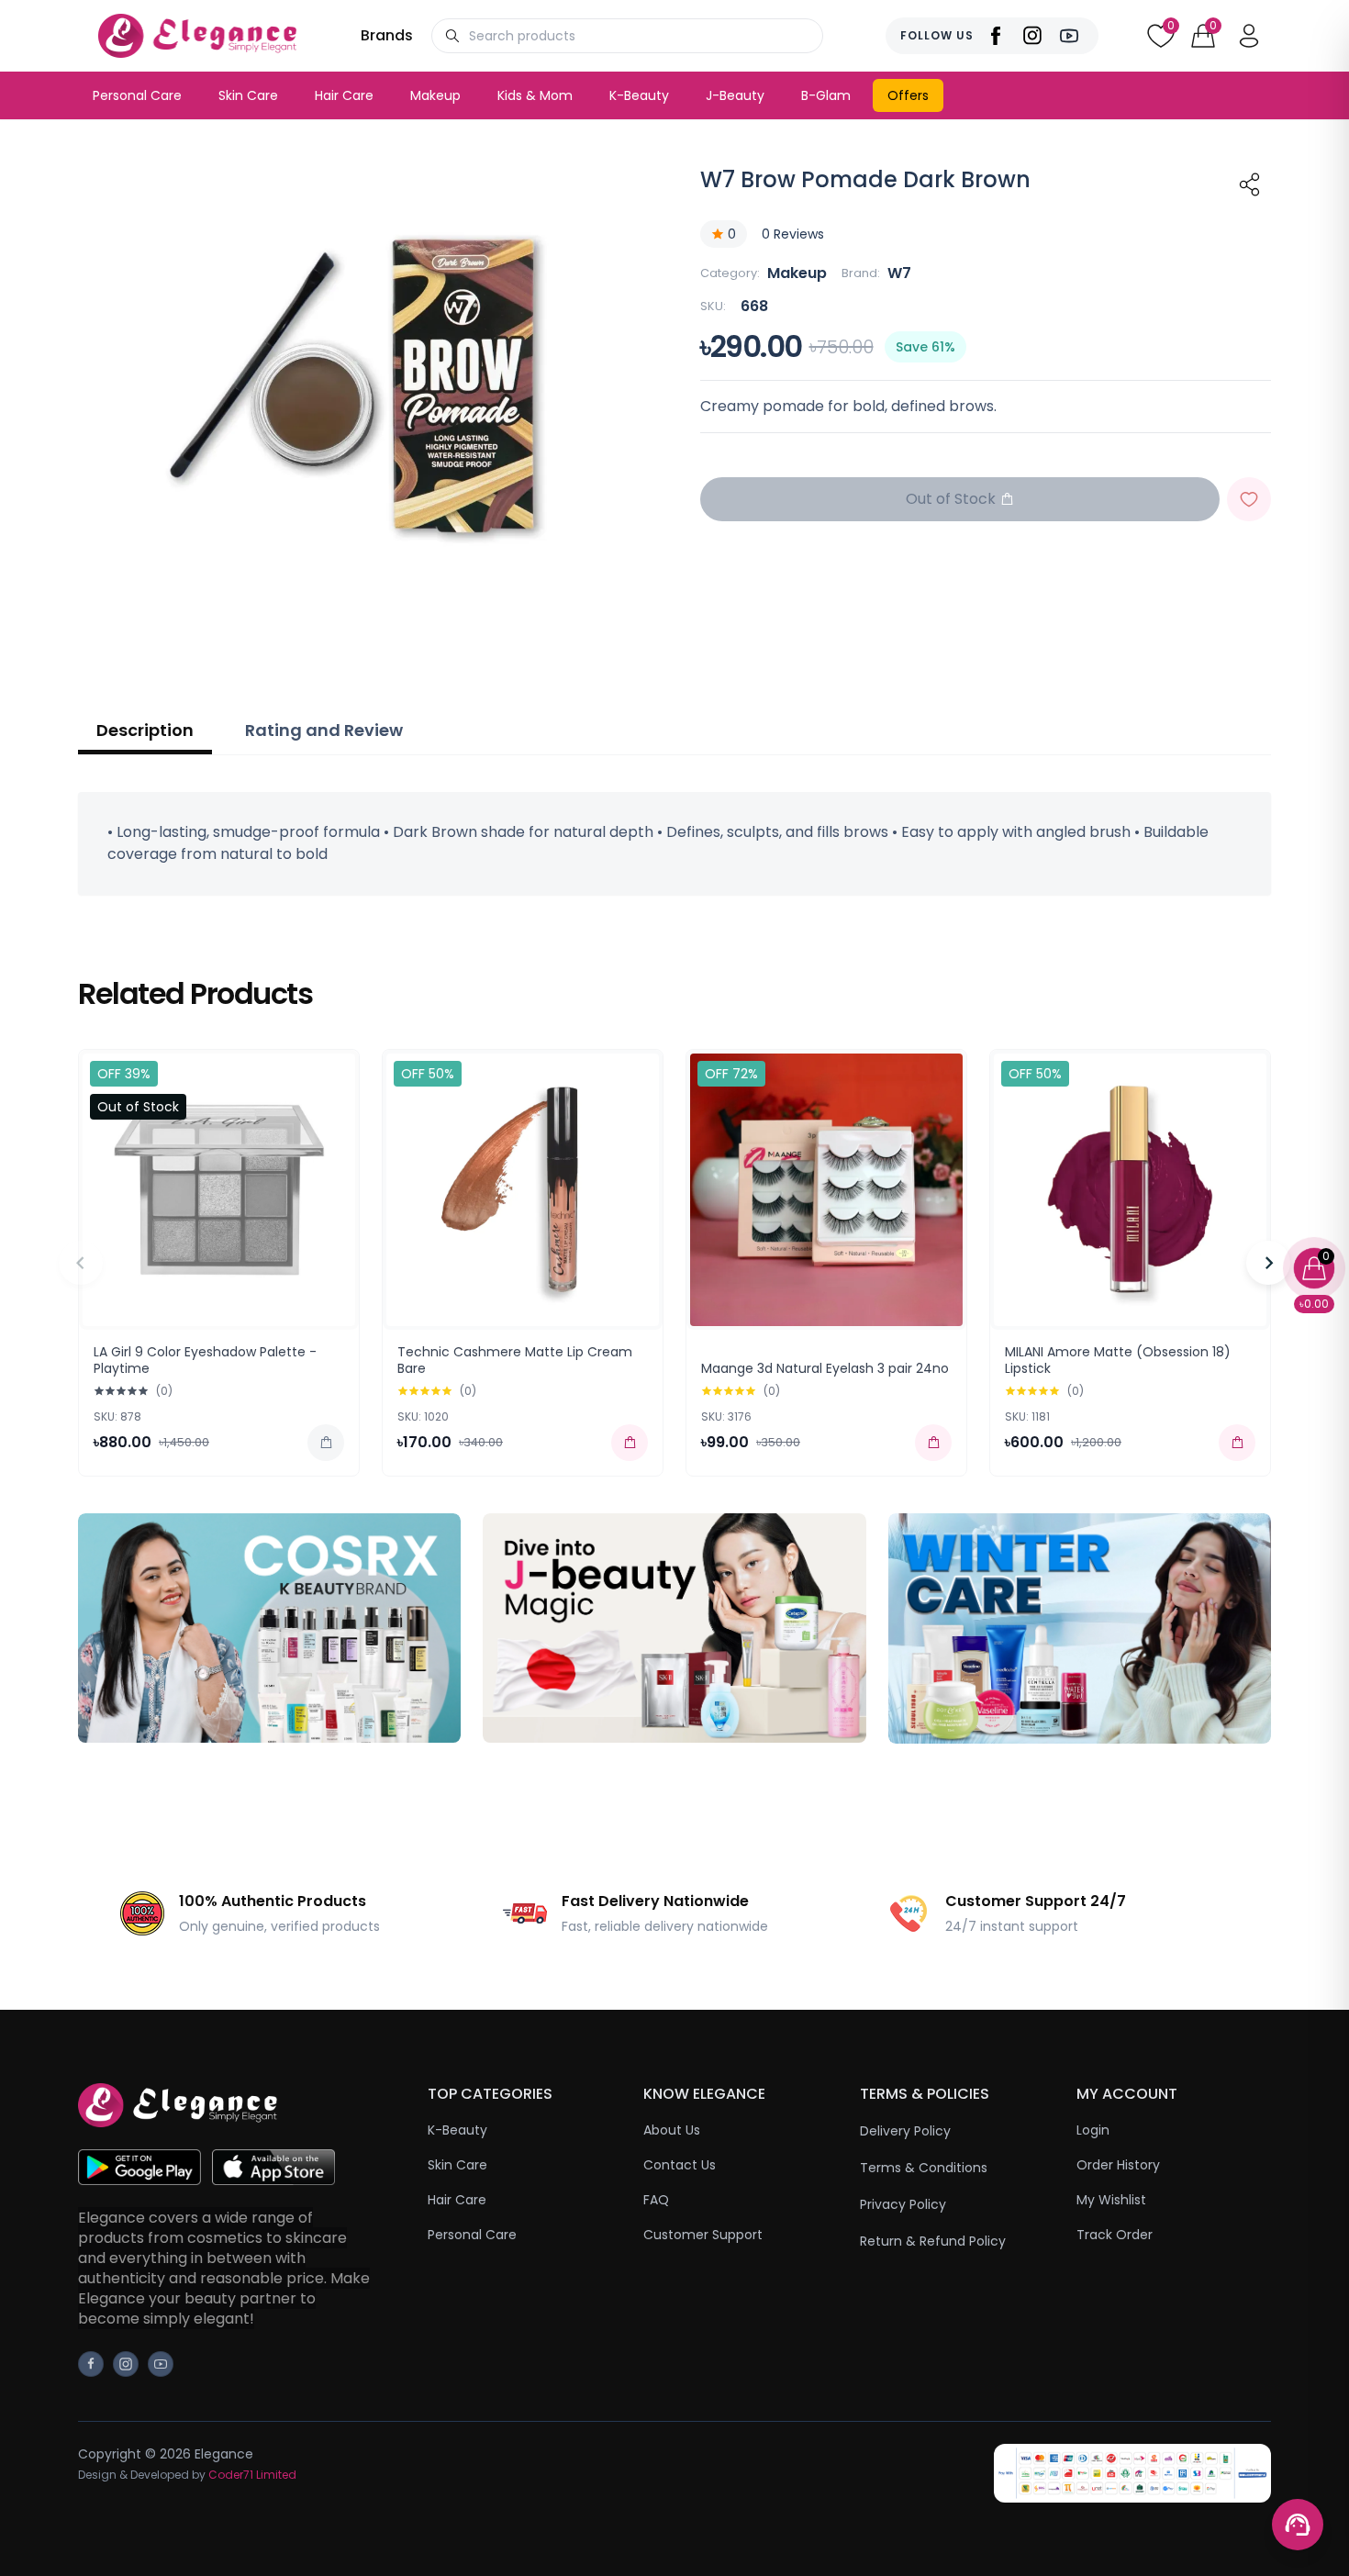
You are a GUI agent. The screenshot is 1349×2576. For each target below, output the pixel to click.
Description (145, 730)
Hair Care (344, 95)
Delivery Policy (905, 2131)
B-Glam (826, 95)
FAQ (656, 2200)
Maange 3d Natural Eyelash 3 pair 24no (825, 1368)
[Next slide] (1268, 1263)
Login (1093, 2130)
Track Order (1115, 2235)
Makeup (435, 95)
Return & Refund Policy (933, 2241)
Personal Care (137, 95)
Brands (387, 35)
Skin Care (248, 95)
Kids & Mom (535, 95)
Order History (1118, 2165)
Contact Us (680, 2165)
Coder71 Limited (252, 2475)
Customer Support (703, 2235)
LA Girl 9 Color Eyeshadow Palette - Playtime (205, 1360)
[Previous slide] (81, 1263)
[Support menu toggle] (1298, 2525)
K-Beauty (639, 95)
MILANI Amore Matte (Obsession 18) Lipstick (1118, 1360)
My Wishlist (1111, 2200)
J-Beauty (735, 95)
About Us (672, 2130)
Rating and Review (324, 730)
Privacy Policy (903, 2204)
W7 (899, 273)
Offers (908, 95)
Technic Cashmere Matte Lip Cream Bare (515, 1360)
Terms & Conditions (924, 2168)
